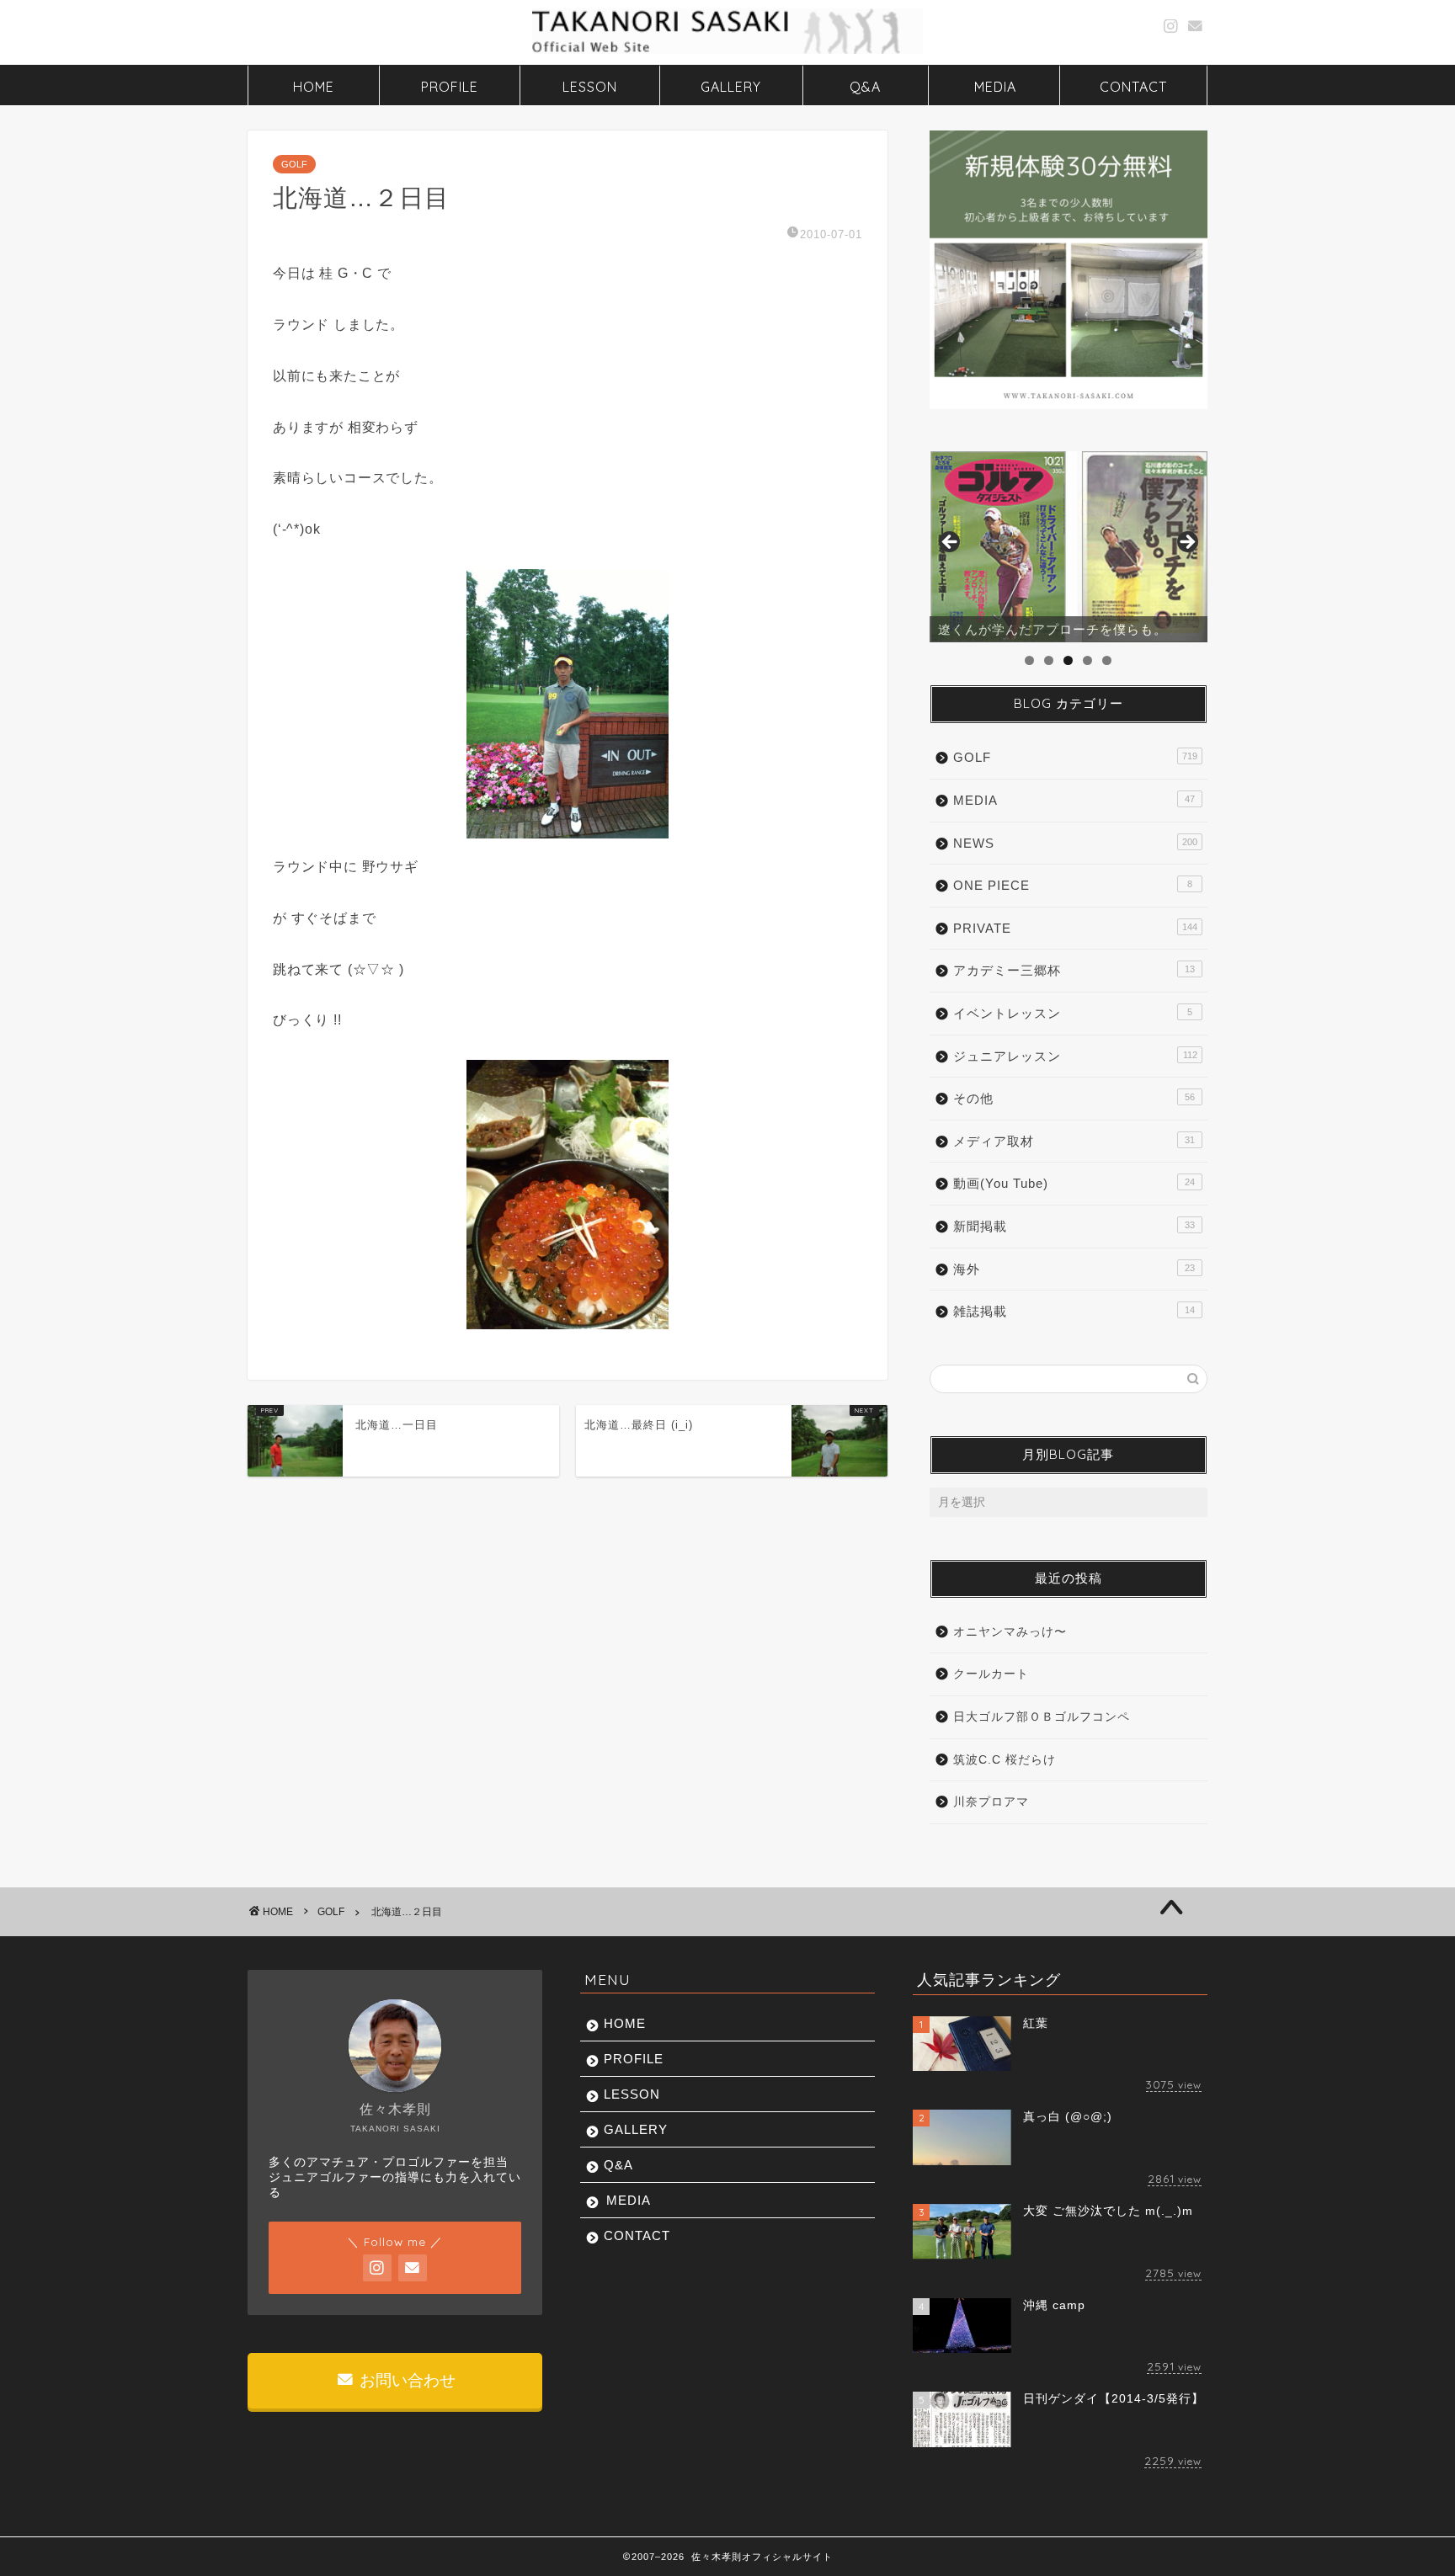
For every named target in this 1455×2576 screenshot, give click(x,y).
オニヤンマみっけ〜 (1010, 1632)
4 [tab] (1087, 660)
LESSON (590, 87)
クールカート (991, 1674)
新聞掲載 (1074, 1226)
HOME (314, 87)
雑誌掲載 (1074, 1311)
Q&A (865, 87)
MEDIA (995, 87)
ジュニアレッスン (1075, 1056)
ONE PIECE (1073, 885)
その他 (1074, 1098)
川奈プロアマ (991, 1802)
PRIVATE (1075, 928)
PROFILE (450, 87)
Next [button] (1186, 543)
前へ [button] (951, 543)
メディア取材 (1074, 1141)
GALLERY (731, 87)
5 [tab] (1107, 660)
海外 (1074, 1269)
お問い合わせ (405, 2380)
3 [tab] (1068, 660)
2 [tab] (1049, 660)
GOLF (294, 164)
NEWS (1075, 843)
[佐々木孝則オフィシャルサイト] (727, 52)
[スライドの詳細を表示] (1069, 547)
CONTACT (1133, 87)
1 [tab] (1029, 660)
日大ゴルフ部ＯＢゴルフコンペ (1042, 1717)
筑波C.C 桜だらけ (1005, 1760)
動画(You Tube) (1074, 1183)
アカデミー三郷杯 (1074, 970)
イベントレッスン (1073, 1013)
